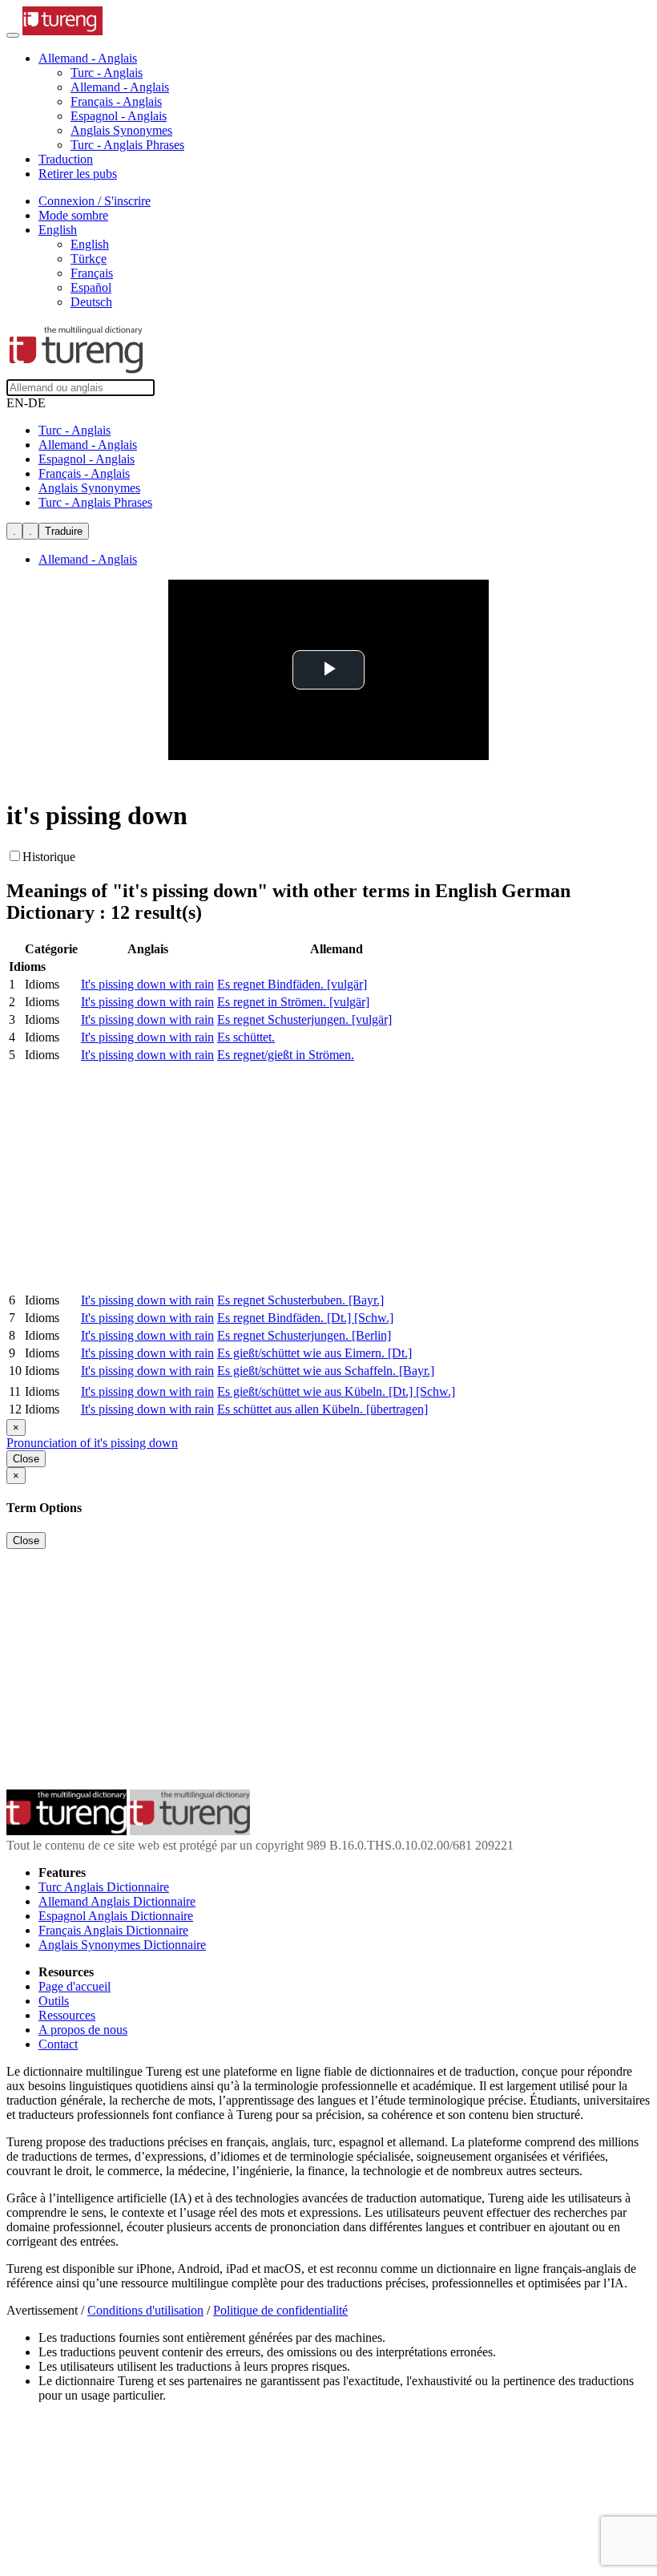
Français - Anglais (116, 101)
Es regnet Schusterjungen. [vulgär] (304, 1019)
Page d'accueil (75, 1986)
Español (91, 287)
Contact (58, 2044)
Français (92, 273)
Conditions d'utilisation (145, 2310)
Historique (49, 857)
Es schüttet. (246, 1037)
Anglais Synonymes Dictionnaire (122, 1945)
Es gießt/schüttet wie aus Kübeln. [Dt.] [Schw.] (336, 1391)
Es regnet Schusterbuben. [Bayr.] (300, 1300)
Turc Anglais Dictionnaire (104, 1887)
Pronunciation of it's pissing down (92, 1443)
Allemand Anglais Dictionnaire (117, 1901)
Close (26, 1459)
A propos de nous (83, 2030)
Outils (54, 2001)
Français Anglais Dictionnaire (113, 1930)
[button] (88, 58)
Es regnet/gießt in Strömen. (286, 1055)
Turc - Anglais (107, 73)
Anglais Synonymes (121, 130)
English (90, 244)
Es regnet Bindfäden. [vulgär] (292, 984)
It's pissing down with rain (147, 984)
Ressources (67, 2015)
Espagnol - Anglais (119, 116)
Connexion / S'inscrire (95, 201)
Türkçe (89, 259)
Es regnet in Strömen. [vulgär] (293, 1002)
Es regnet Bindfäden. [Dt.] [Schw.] (305, 1318)
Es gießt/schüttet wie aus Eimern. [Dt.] (314, 1353)
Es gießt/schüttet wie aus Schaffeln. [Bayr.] (326, 1371)
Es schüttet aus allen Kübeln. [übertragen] (322, 1409)
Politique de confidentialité (280, 2310)
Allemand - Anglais (120, 87)
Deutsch (91, 302)
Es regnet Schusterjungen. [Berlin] (304, 1335)
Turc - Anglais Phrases (127, 145)
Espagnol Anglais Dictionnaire (116, 1916)
